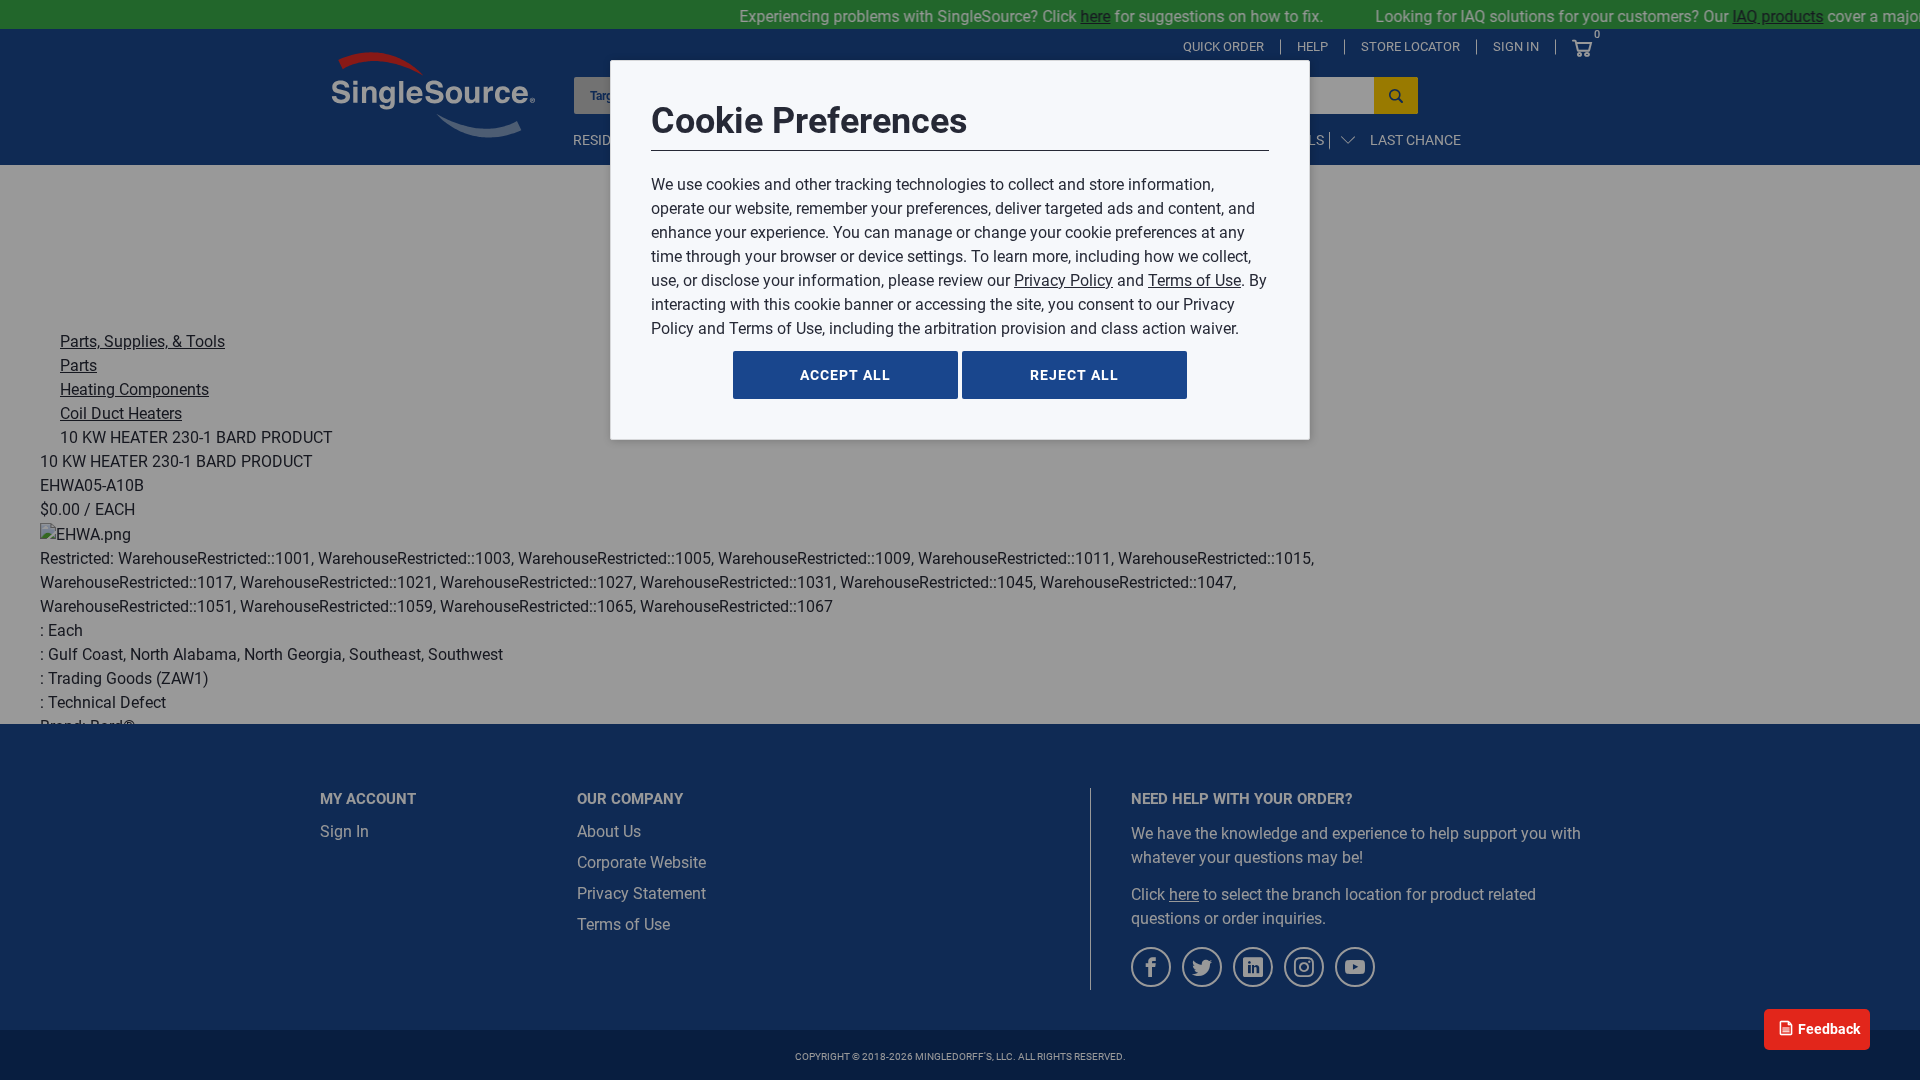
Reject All (1074, 375)
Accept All (845, 375)
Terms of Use (1194, 280)
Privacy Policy (1063, 280)
